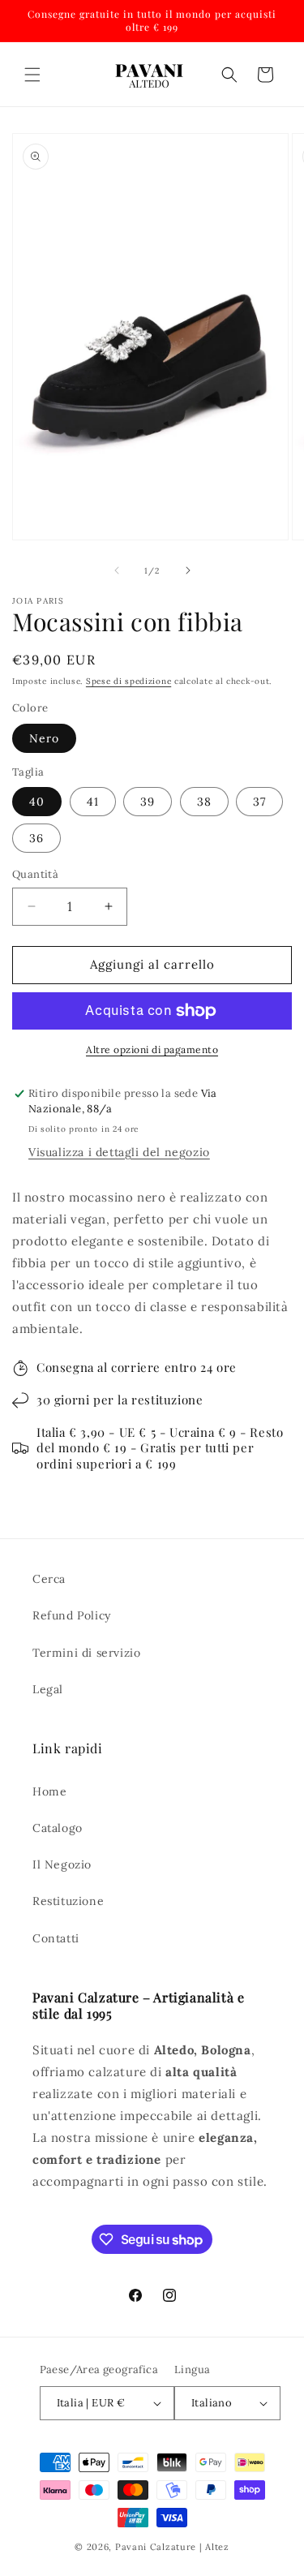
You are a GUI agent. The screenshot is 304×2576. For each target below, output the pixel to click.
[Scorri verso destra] (188, 570)
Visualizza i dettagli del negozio (119, 1152)
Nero (44, 738)
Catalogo (58, 1828)
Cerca (49, 1579)
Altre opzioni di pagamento (152, 1049)
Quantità (35, 874)
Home (49, 1791)
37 (259, 802)
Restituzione (68, 1901)
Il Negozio (62, 1864)
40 (37, 802)
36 (36, 838)
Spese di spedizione (128, 681)
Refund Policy (72, 1615)
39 (148, 802)
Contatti (56, 1938)
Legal (48, 1689)
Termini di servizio (86, 1653)
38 (204, 802)
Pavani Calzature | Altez (172, 2547)
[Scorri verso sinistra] (117, 570)
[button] (32, 75)
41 (93, 802)
